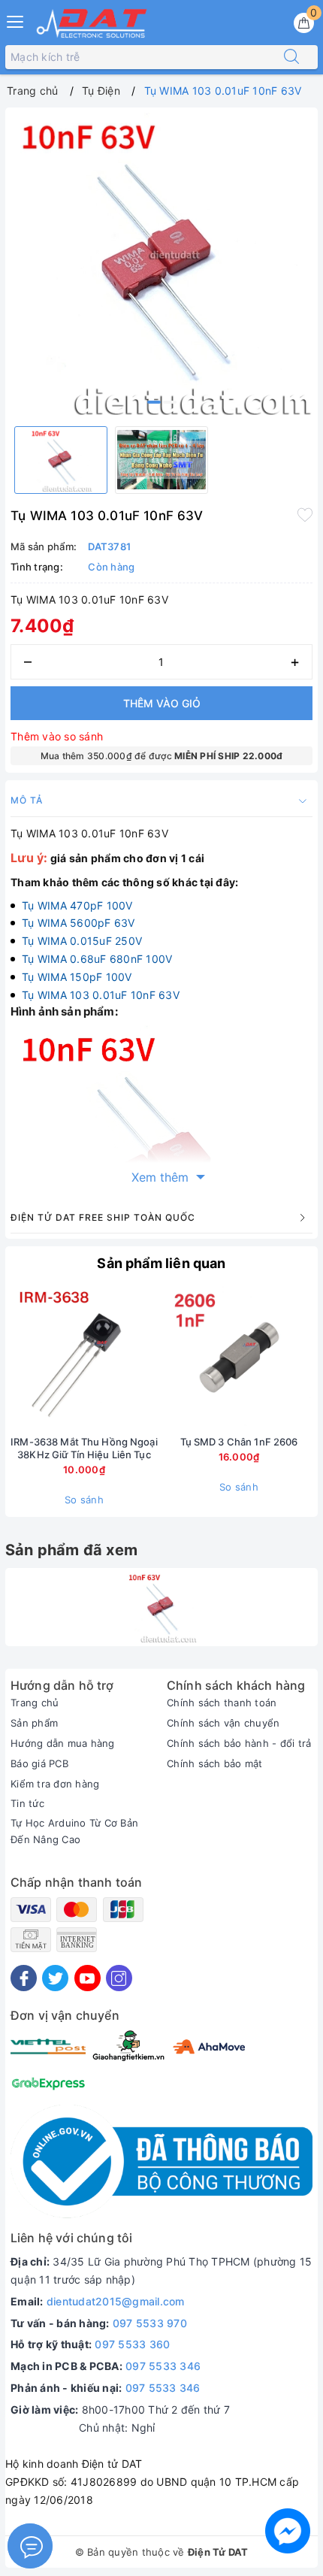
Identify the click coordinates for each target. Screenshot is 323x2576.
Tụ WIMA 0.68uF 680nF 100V (97, 959)
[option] (161, 264)
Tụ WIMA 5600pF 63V (78, 923)
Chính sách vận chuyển (223, 1723)
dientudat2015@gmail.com (116, 2301)
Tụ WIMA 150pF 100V (77, 977)
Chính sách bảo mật (215, 1763)
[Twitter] (55, 1978)
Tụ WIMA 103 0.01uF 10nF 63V (101, 995)
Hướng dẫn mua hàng (63, 1743)
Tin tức (27, 1803)
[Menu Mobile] (16, 20)
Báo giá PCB (39, 1763)
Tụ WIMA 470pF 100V (77, 905)
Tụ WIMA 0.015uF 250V (82, 941)
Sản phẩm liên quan (161, 1263)
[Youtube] (88, 1978)
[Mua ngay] (168, 1359)
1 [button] (154, 402)
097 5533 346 (163, 2366)
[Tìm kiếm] (291, 57)
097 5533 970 (150, 2323)
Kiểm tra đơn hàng (55, 1784)
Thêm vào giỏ (162, 703)
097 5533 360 (132, 2344)
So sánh (84, 1500)
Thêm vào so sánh (57, 736)
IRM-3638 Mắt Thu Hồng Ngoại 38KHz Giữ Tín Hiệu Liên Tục (84, 1448)
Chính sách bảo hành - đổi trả (239, 1743)
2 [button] (170, 402)
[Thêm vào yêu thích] (305, 514)
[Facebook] (24, 1978)
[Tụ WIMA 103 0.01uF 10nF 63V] (161, 1607)
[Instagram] (119, 1978)
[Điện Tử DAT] (92, 23)
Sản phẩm (34, 1723)
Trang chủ (35, 1703)
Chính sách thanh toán (222, 1703)
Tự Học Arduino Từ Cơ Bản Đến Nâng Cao (74, 1831)
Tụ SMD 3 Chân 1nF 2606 (239, 1442)
